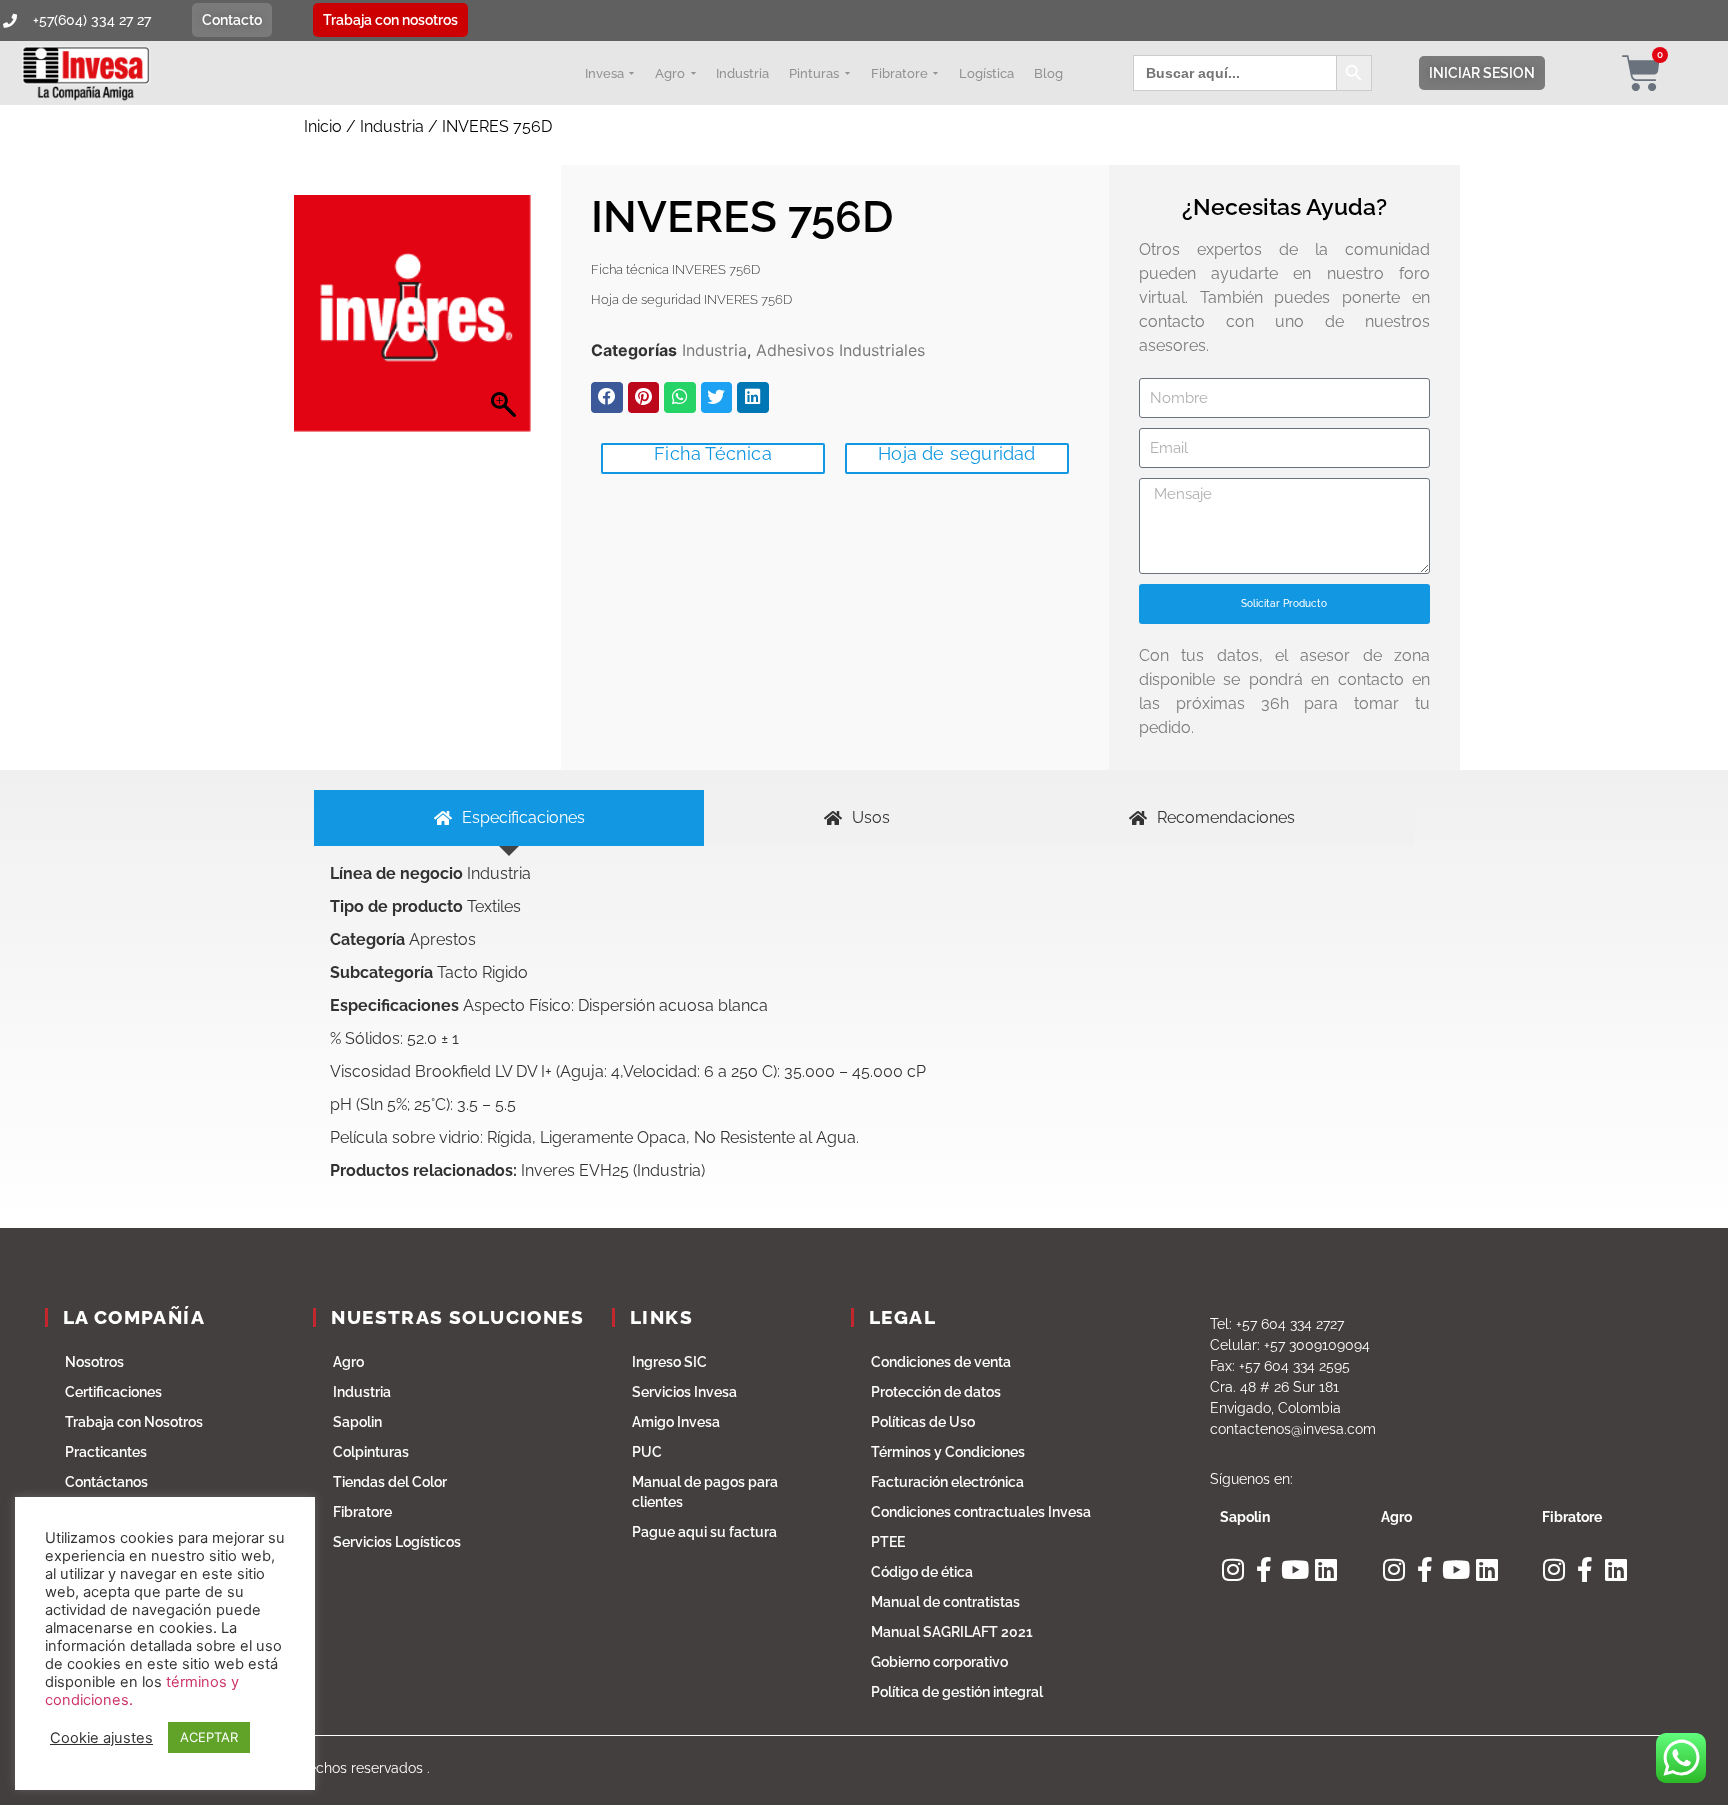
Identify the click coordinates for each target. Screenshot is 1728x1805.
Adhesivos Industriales (840, 350)
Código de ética (922, 1572)
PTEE (888, 1542)
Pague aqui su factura (704, 1532)
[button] (607, 397)
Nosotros (94, 1362)
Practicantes (106, 1452)
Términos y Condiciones (948, 1452)
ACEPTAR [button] (209, 1737)
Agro (348, 1362)
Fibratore (362, 1512)
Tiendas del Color (390, 1482)
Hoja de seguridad (956, 453)
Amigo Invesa (676, 1422)
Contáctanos (106, 1482)
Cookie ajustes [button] (101, 1738)
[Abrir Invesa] (632, 73)
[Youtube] (1294, 1569)
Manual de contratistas (945, 1602)
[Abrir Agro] (693, 73)
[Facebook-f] (1263, 1569)
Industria (392, 126)
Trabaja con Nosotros (134, 1422)
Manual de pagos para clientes (705, 1492)
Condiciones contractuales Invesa (981, 1512)
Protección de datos (936, 1392)
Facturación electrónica (947, 1482)
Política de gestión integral (957, 1692)
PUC (647, 1452)
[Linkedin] (1325, 1569)
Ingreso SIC (669, 1362)
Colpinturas (371, 1452)
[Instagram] (1232, 1569)
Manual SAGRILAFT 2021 (952, 1632)
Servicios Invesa (684, 1392)
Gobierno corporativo (939, 1662)
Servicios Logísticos (397, 1542)
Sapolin (357, 1422)
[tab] (509, 818)
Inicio (323, 126)
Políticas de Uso (923, 1422)
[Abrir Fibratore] (936, 73)
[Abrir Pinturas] (847, 73)
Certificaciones (113, 1392)
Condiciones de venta (941, 1362)
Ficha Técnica (713, 453)
